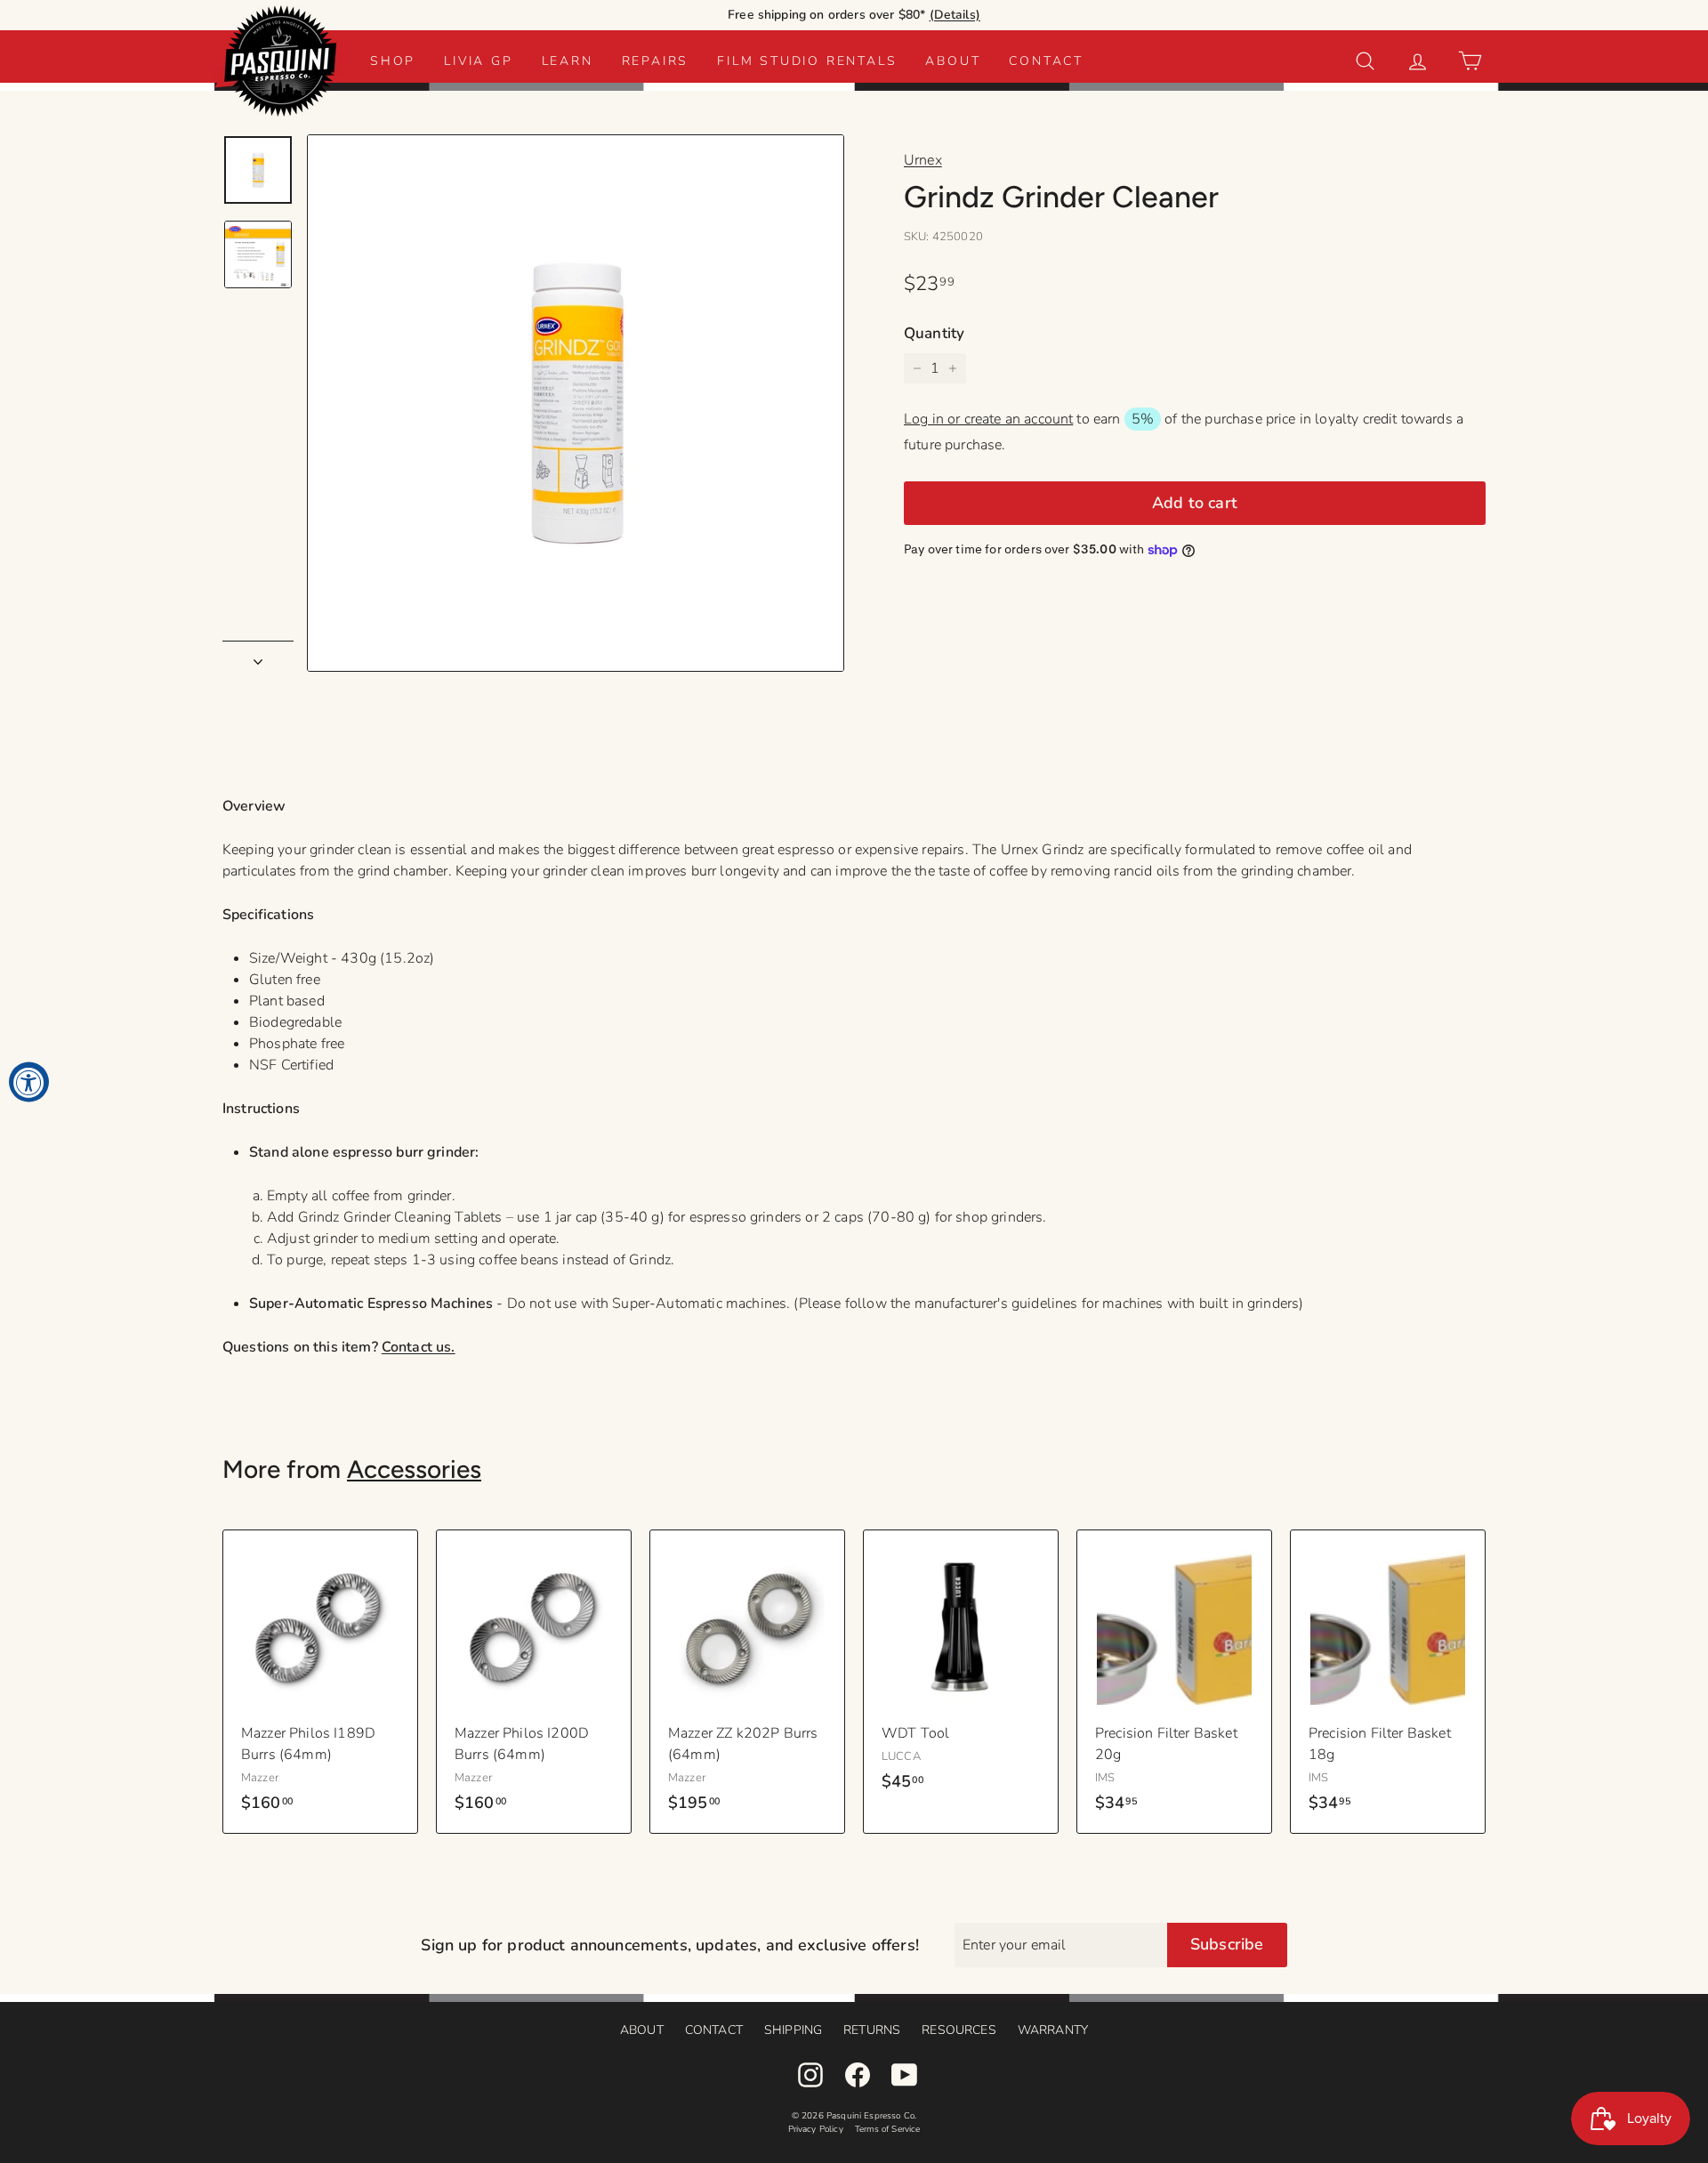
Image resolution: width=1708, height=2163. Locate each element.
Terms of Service (888, 2129)
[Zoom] (576, 403)
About (953, 61)
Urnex (923, 160)
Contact (1046, 61)
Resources (959, 2030)
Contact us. (419, 1347)
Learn (568, 61)
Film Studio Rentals (807, 61)
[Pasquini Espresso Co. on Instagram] (810, 2075)
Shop (393, 61)
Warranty (1053, 2030)
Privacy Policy (816, 2129)
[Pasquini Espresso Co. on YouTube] (905, 2075)
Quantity (934, 333)
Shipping (793, 2030)
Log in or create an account (988, 419)
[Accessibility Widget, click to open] (29, 1081)
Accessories (414, 1469)
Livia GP (478, 61)
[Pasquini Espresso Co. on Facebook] (858, 2075)
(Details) (955, 15)
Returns (872, 2030)
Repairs (656, 61)
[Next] (258, 656)
